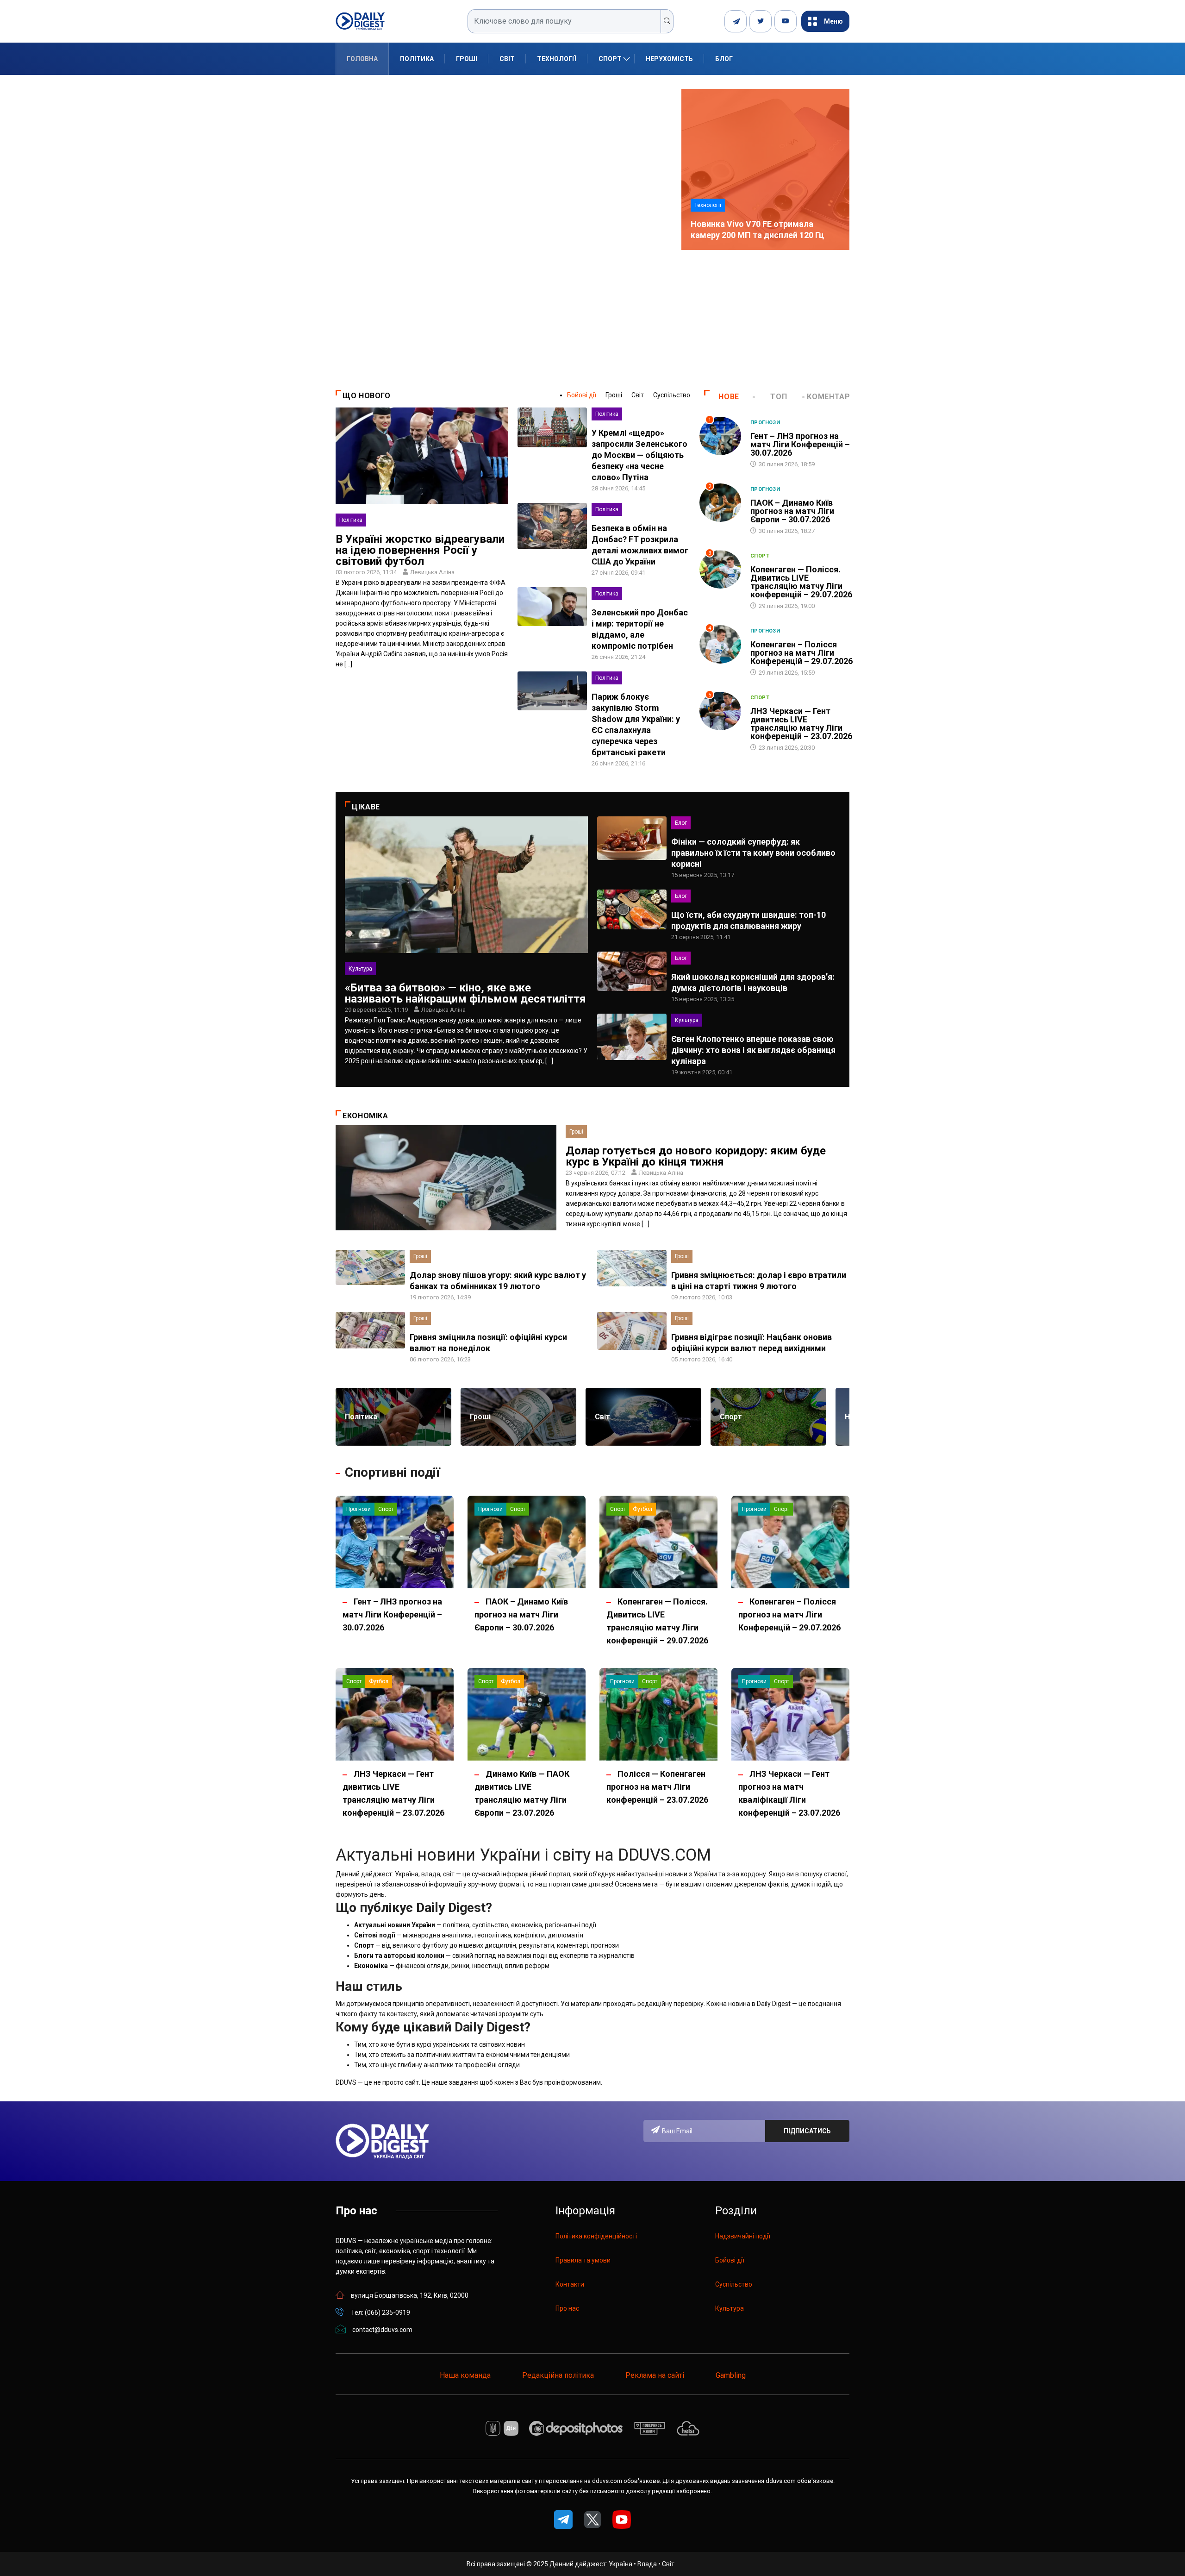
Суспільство (672, 395)
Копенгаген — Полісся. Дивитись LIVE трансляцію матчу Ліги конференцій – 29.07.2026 (801, 582)
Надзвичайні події (743, 2236)
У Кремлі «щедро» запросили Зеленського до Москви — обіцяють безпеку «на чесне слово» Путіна (639, 455)
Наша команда (465, 2375)
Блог (724, 59)
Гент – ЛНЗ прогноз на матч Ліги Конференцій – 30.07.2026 (800, 444)
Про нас (567, 2308)
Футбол (642, 1509)
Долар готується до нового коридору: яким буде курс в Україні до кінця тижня (696, 1156)
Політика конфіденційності (596, 2236)
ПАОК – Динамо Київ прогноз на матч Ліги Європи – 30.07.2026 (792, 511)
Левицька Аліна (432, 572)
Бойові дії (582, 395)
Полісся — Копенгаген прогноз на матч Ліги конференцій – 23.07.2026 (657, 1787)
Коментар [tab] (828, 397)
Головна (362, 59)
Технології (557, 59)
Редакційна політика (558, 2375)
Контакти (570, 2284)
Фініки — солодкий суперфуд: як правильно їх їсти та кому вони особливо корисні (753, 853)
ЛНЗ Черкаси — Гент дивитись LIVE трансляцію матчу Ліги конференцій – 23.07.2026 (801, 724)
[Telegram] (736, 21)
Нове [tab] (729, 397)
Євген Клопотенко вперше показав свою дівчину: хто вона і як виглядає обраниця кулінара (753, 1050)
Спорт (610, 59)
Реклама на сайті (655, 2375)
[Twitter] (761, 21)
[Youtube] (786, 21)
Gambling (731, 2375)
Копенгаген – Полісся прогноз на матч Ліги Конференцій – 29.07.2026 (801, 653)
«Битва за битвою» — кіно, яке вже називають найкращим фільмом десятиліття (465, 993)
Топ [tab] (779, 397)
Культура (360, 969)
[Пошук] (667, 21)
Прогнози (765, 423)
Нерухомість (669, 59)
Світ (507, 59)
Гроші (467, 59)
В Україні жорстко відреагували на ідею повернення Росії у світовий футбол (420, 550)
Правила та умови (583, 2260)
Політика (417, 59)
